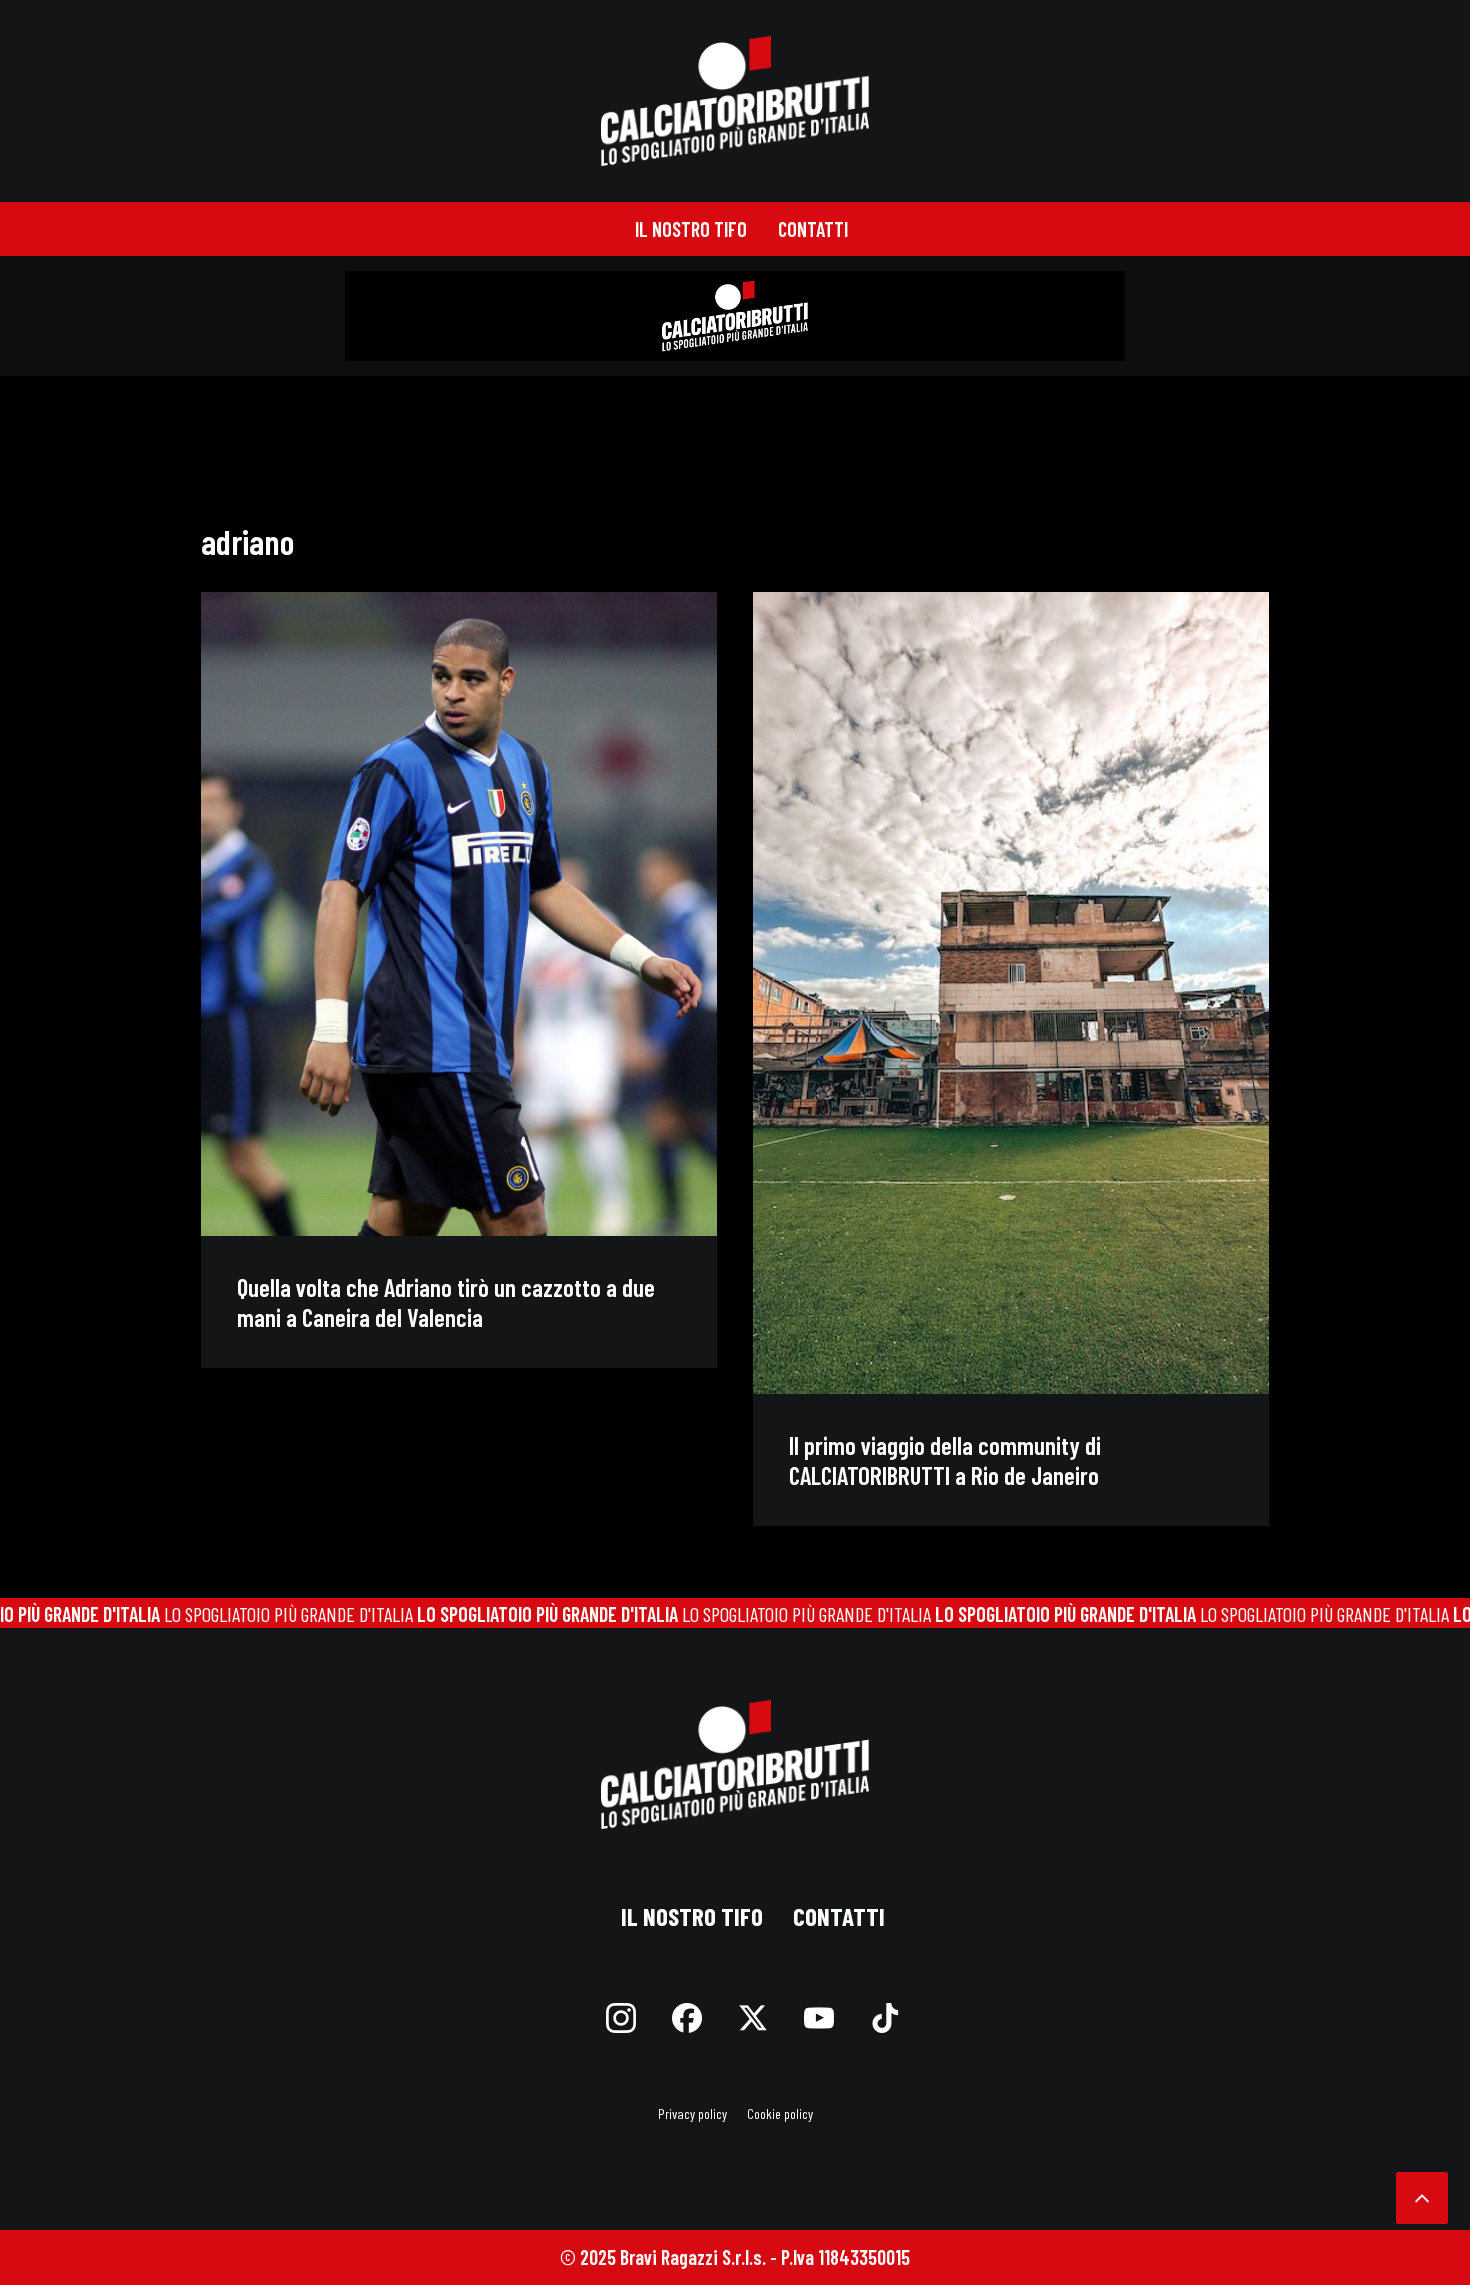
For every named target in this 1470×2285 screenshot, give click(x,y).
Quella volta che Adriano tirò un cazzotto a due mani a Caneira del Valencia (446, 1302)
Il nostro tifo (691, 229)
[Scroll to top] (1422, 2195)
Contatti (813, 229)
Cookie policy (780, 2113)
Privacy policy (692, 2113)
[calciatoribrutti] (735, 101)
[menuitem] (691, 229)
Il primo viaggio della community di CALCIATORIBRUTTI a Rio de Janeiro (945, 1460)
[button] (459, 914)
